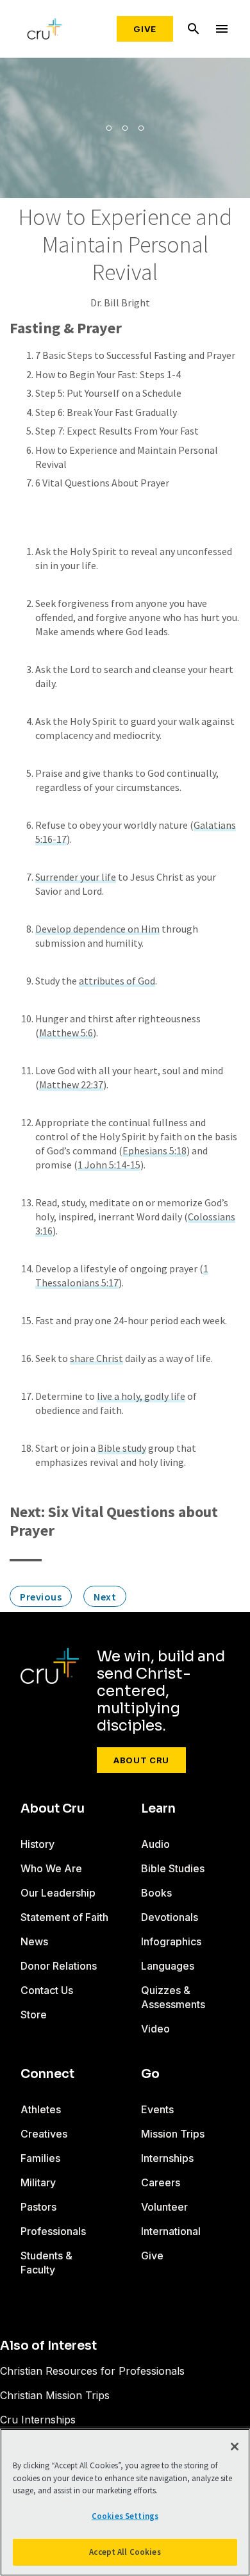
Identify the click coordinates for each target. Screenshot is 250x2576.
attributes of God (117, 981)
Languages (168, 1966)
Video (155, 2029)
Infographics (171, 1941)
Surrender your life (76, 877)
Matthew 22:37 (71, 1084)
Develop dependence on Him (97, 929)
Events (157, 2109)
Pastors (38, 2207)
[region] (125, 2502)
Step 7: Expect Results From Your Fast (117, 431)
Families (40, 2158)
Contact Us (47, 1990)
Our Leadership (58, 1893)
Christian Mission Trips (55, 2395)
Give (145, 29)
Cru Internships (38, 2420)
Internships (167, 2158)
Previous (41, 1597)
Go (150, 2074)
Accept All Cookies (125, 2552)
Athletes (41, 2109)
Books (156, 1893)
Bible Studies (173, 1868)
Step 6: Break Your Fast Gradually (106, 412)
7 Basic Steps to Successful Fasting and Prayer (135, 355)
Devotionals (170, 1917)
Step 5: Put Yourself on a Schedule (108, 393)
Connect (47, 2074)
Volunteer (164, 2207)
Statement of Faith (64, 1917)
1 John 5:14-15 (109, 1165)
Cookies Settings (125, 2516)
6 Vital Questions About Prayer (102, 483)
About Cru (141, 1760)
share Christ (96, 1358)
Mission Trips (173, 2134)
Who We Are (51, 1868)
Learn (158, 1809)
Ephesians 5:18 (154, 1151)
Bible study (122, 1448)
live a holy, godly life (141, 1396)
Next (105, 1597)
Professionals (53, 2231)
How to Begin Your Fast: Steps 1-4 (108, 374)
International (171, 2231)
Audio (155, 1844)
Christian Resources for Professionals (92, 2371)
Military (38, 2182)
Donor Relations (59, 1966)
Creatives (44, 2134)
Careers (161, 2182)
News (34, 1941)
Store (34, 2015)
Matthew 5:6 (66, 1033)
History (37, 1844)
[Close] (235, 2447)
